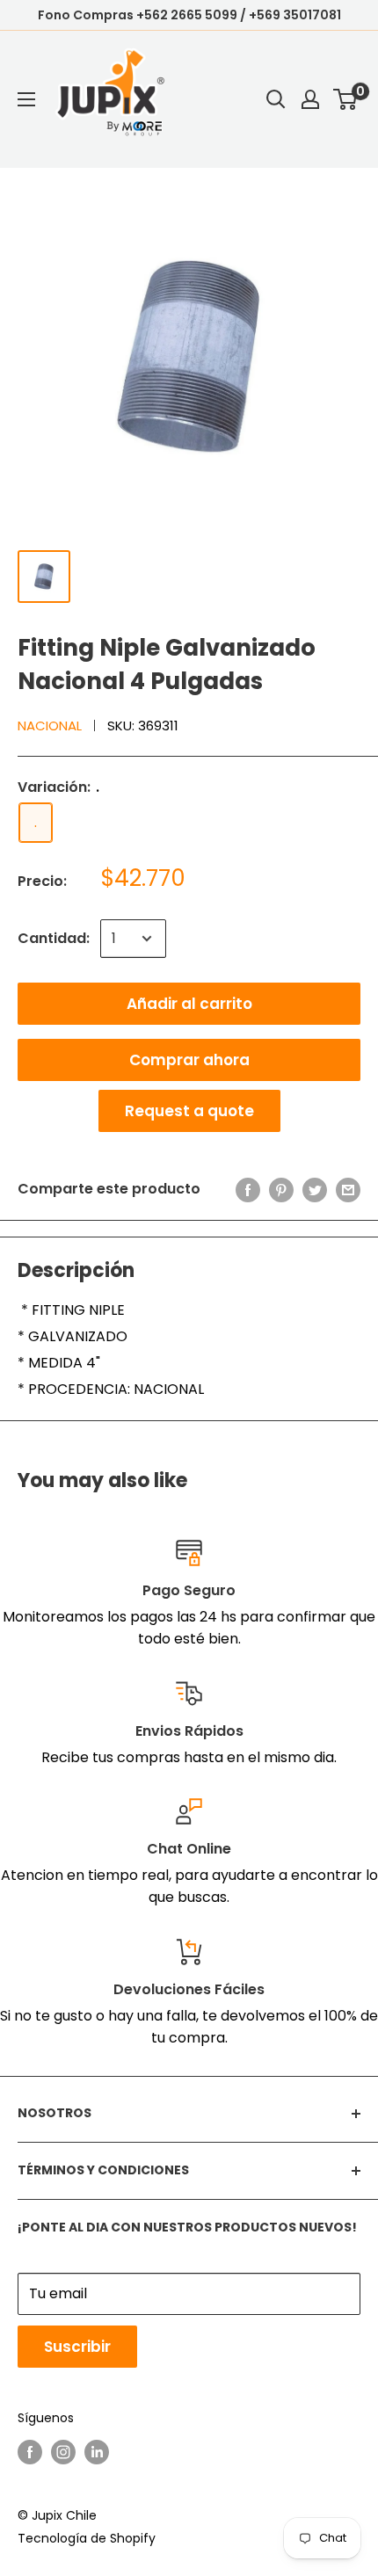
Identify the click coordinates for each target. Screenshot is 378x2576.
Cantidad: (54, 938)
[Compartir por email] (348, 1189)
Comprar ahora (189, 1060)
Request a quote (189, 1111)
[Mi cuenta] (310, 99)
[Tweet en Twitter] (315, 1189)
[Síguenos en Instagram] (63, 2452)
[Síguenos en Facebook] (30, 2452)
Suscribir (77, 2347)
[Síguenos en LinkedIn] (97, 2452)
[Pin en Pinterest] (281, 1189)
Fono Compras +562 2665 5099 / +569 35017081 (189, 15)
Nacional (50, 726)
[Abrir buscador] (276, 99)
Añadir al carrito (189, 1004)
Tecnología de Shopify (87, 2538)
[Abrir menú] (26, 99)
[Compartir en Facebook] (248, 1189)
